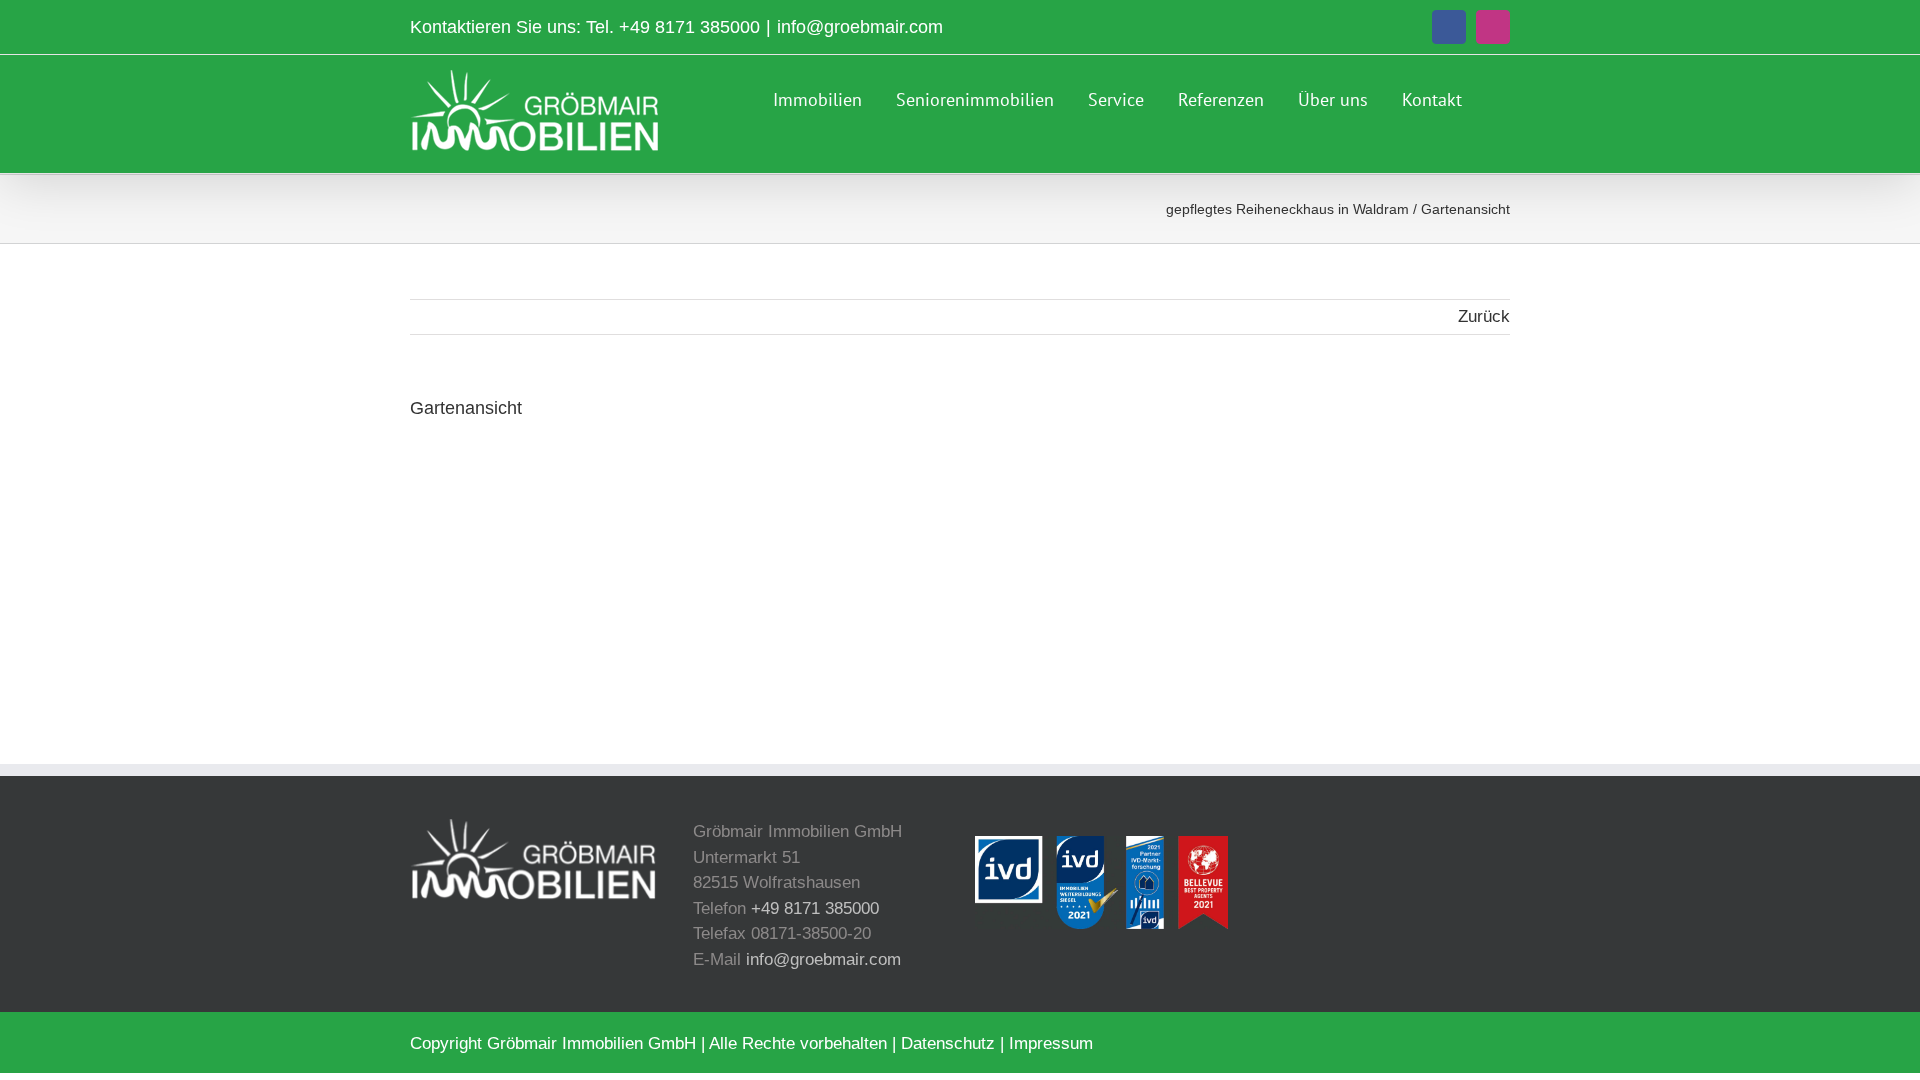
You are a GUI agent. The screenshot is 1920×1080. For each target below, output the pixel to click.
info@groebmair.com (860, 27)
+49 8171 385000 (689, 27)
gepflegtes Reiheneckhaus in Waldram (1287, 209)
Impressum (1051, 1043)
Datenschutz (948, 1043)
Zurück (1484, 316)
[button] (1503, 97)
